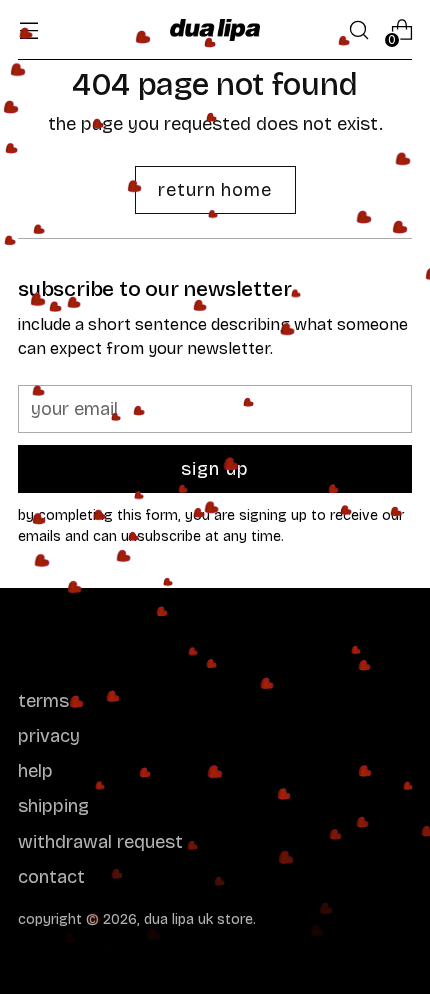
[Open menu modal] (28, 30)
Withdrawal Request (100, 842)
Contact (51, 877)
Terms (43, 701)
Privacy (49, 736)
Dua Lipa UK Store (198, 919)
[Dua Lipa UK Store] (215, 30)
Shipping (53, 806)
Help (35, 771)
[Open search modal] (358, 30)
